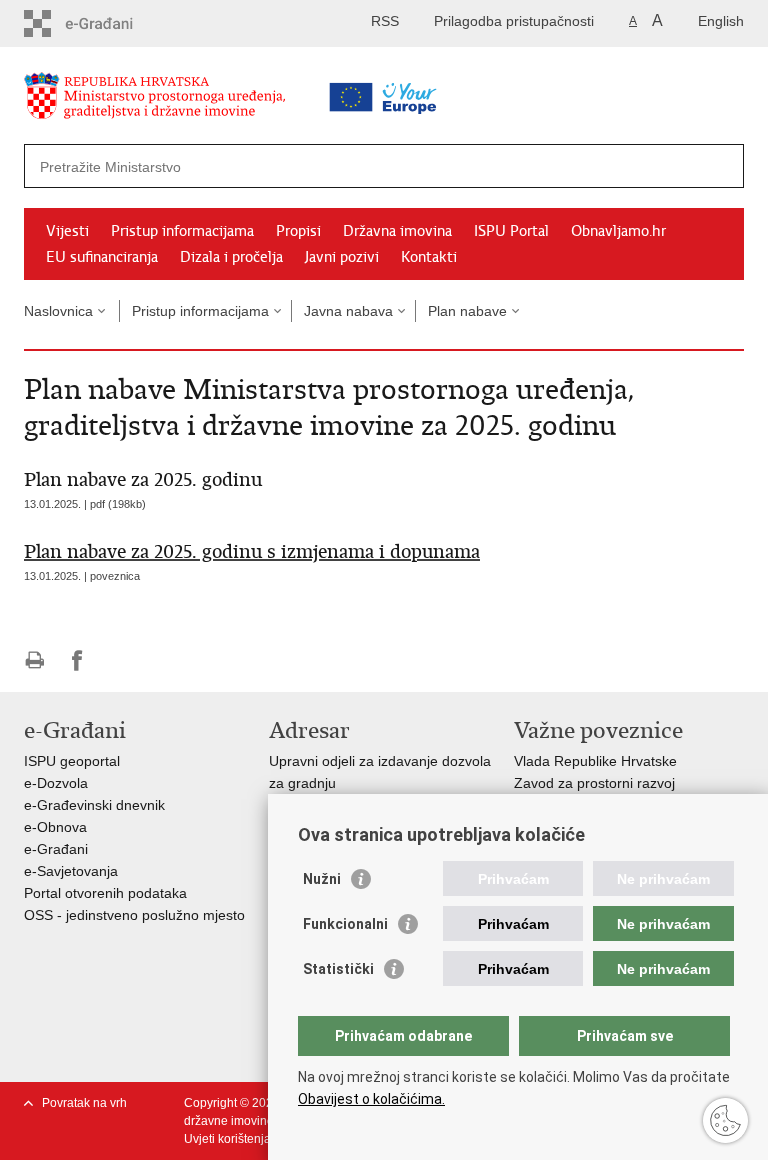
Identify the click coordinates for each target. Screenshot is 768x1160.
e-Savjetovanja (71, 871)
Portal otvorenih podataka (105, 893)
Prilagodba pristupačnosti (514, 21)
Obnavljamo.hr (618, 231)
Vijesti (67, 231)
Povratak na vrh (84, 1103)
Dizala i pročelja (231, 257)
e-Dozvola (56, 783)
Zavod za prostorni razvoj (594, 783)
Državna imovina (397, 231)
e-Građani (56, 849)
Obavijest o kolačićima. (371, 1099)
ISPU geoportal (72, 761)
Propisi (298, 231)
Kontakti (429, 257)
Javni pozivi (342, 257)
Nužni (322, 879)
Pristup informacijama (182, 231)
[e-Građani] (109, 23)
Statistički (338, 969)
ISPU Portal (511, 231)
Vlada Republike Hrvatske (595, 761)
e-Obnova (55, 827)
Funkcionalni (345, 924)
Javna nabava (348, 311)
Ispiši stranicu (34, 660)
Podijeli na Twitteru (120, 660)
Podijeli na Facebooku (77, 660)
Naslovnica (58, 311)
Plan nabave (467, 311)
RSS (385, 21)
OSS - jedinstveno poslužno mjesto (134, 915)
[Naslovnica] (189, 99)
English (721, 21)
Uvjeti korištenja (227, 1139)
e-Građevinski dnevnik (94, 805)
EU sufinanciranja (102, 257)
